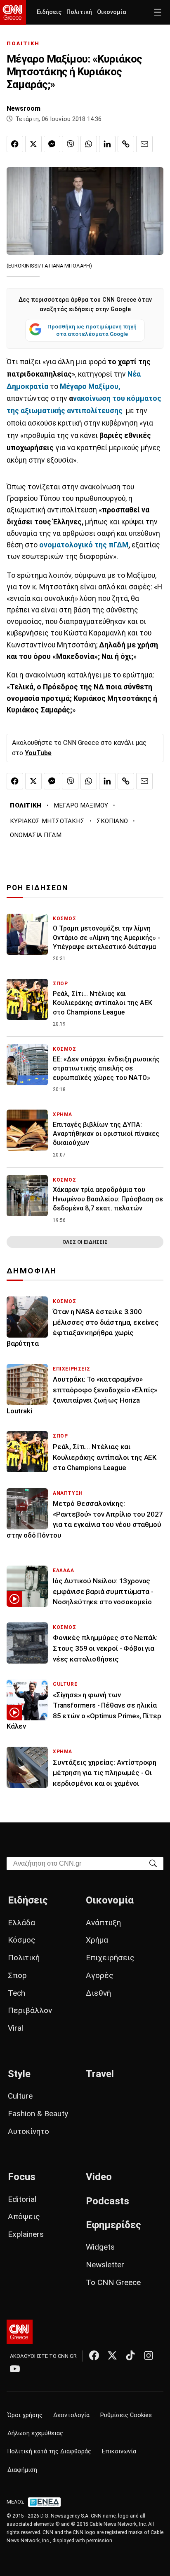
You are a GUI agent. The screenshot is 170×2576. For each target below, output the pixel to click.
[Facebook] (94, 2355)
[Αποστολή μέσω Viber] (70, 144)
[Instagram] (149, 2355)
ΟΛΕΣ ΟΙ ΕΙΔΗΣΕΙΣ (85, 1242)
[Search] (153, 1863)
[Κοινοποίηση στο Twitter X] (33, 144)
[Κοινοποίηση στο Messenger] (52, 144)
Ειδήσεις (49, 12)
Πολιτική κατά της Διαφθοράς (49, 2452)
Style (19, 2074)
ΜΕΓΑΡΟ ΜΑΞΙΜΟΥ (81, 805)
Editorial (22, 2199)
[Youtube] (15, 2369)
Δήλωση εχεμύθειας (35, 2433)
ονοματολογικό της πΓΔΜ (84, 545)
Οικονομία (112, 12)
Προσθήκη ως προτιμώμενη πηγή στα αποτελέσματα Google (92, 330)
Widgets (100, 2247)
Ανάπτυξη (103, 1923)
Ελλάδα (21, 1923)
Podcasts (107, 2201)
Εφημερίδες (113, 2225)
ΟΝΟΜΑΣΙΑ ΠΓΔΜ (36, 835)
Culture (20, 2096)
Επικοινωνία (119, 2452)
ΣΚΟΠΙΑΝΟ (112, 821)
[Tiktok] (130, 2355)
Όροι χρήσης (25, 2415)
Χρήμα (97, 1940)
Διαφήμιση (22, 2470)
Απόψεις (24, 2216)
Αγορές (100, 1975)
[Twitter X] (112, 2355)
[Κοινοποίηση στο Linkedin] (107, 144)
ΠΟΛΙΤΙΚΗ (23, 43)
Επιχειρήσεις (110, 1958)
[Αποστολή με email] (144, 144)
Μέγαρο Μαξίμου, (90, 386)
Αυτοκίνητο (28, 2131)
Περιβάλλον (30, 2010)
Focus (22, 2177)
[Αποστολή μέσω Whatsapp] (89, 144)
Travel (100, 2074)
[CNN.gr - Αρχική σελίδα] (20, 2332)
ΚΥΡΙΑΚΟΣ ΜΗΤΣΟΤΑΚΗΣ (47, 821)
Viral (15, 2028)
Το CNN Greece (113, 2282)
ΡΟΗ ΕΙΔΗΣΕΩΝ (37, 888)
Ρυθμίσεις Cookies (126, 2415)
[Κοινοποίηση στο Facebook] (15, 144)
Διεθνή (98, 1993)
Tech (17, 1993)
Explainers (26, 2234)
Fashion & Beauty (38, 2114)
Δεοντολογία (71, 2415)
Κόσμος (22, 1940)
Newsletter (105, 2265)
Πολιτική (79, 12)
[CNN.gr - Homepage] (13, 12)
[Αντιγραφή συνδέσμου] (126, 144)
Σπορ (17, 1975)
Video (99, 2177)
